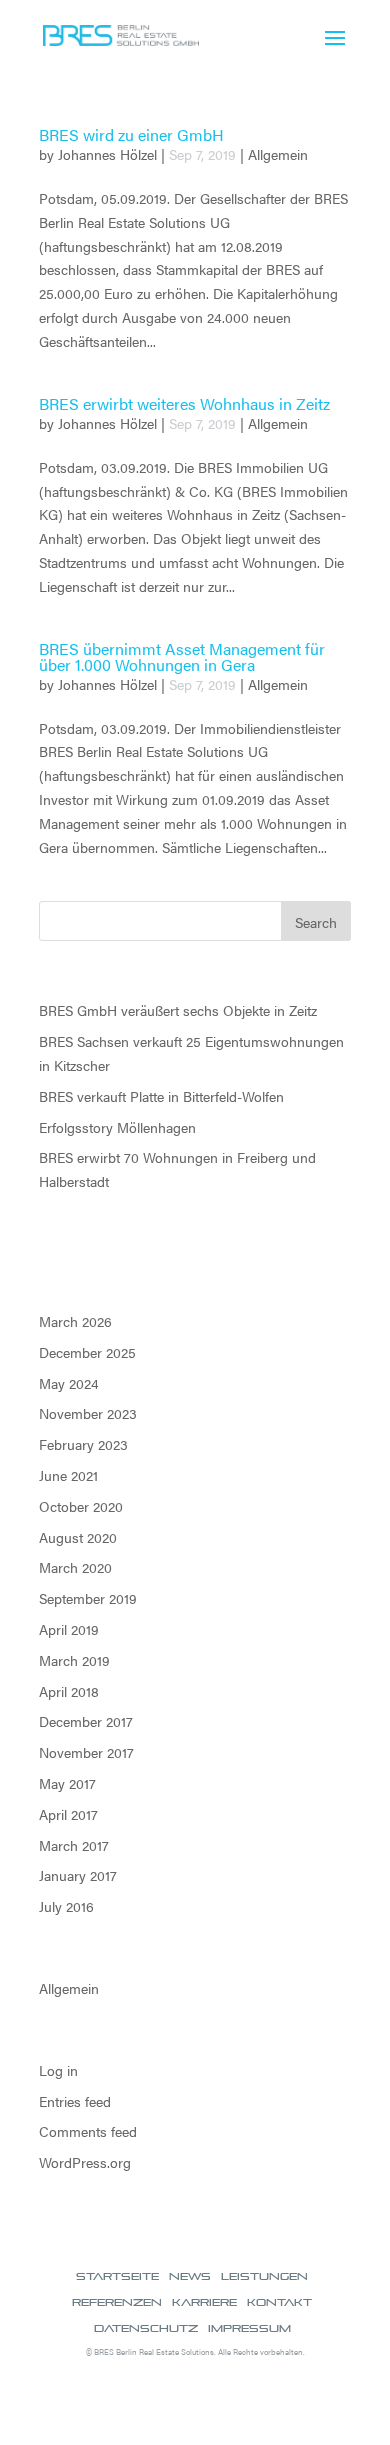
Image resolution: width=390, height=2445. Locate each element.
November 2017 (86, 1752)
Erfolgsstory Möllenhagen (117, 1127)
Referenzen (117, 2302)
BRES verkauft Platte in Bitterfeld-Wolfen (161, 1096)
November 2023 (88, 1413)
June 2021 (68, 1475)
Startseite (117, 2276)
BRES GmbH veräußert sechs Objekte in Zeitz (178, 1010)
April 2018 (69, 1691)
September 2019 (88, 1598)
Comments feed (88, 2131)
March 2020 (75, 1567)
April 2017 (68, 1814)
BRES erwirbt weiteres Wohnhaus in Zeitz (184, 403)
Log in (58, 2070)
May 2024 (69, 1383)
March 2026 (75, 1321)
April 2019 (69, 1629)
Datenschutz (146, 2328)
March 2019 (74, 1660)
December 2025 (87, 1352)
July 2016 (66, 1906)
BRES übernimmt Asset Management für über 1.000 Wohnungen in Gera (182, 656)
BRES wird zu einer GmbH (131, 134)
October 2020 (81, 1506)
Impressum (249, 2328)
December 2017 (86, 1721)
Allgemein (278, 154)
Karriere (204, 2302)
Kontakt (279, 2302)
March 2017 (74, 1845)
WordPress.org (85, 2162)
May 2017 (67, 1783)
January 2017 (78, 1875)
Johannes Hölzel (107, 154)
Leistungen (264, 2276)
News (190, 2276)
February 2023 (83, 1444)
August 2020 (78, 1537)
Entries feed (75, 2101)
